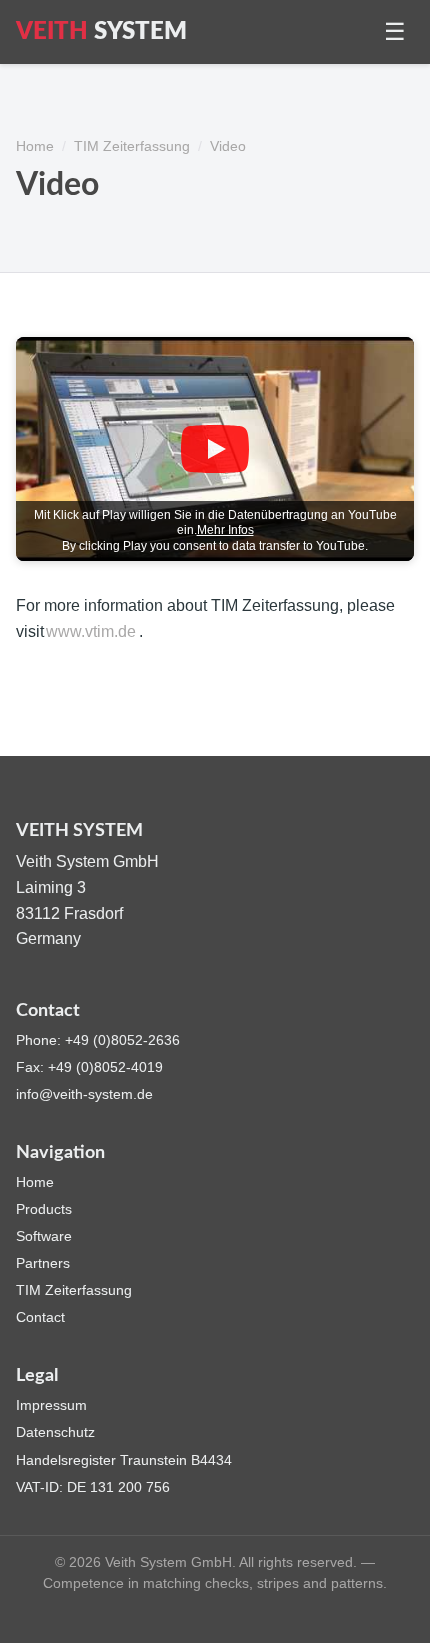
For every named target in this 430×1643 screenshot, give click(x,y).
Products (44, 1209)
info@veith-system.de (84, 1094)
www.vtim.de (91, 631)
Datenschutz (55, 1432)
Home (35, 146)
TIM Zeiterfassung (132, 146)
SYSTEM (101, 32)
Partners (43, 1263)
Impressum (51, 1405)
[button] (215, 449)
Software (44, 1236)
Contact (40, 1317)
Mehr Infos (225, 530)
